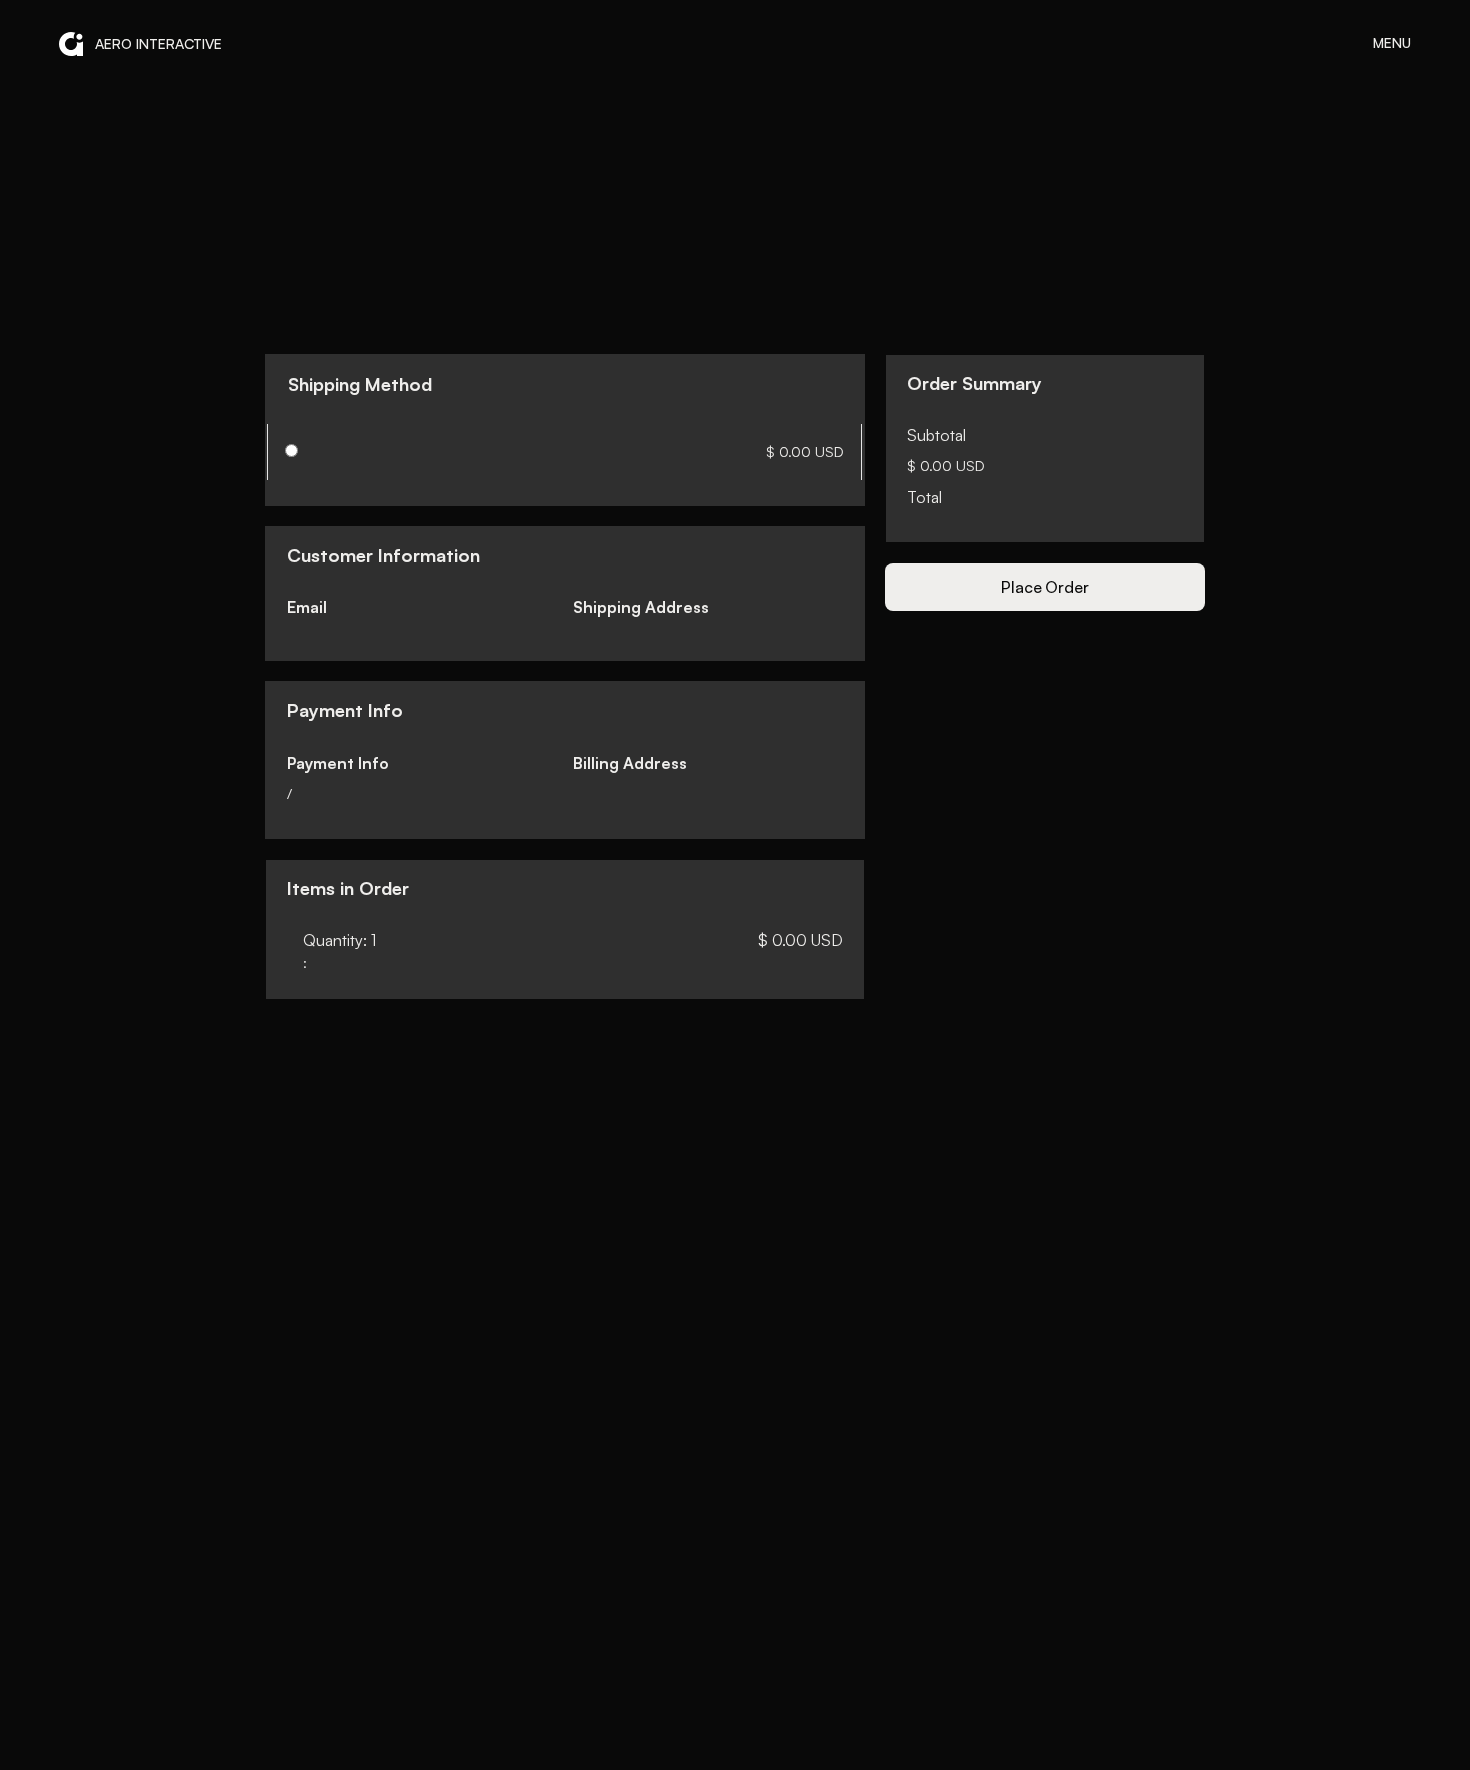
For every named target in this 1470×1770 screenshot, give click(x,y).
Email (307, 607)
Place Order (1044, 587)
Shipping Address (641, 607)
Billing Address (630, 763)
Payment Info (338, 763)
